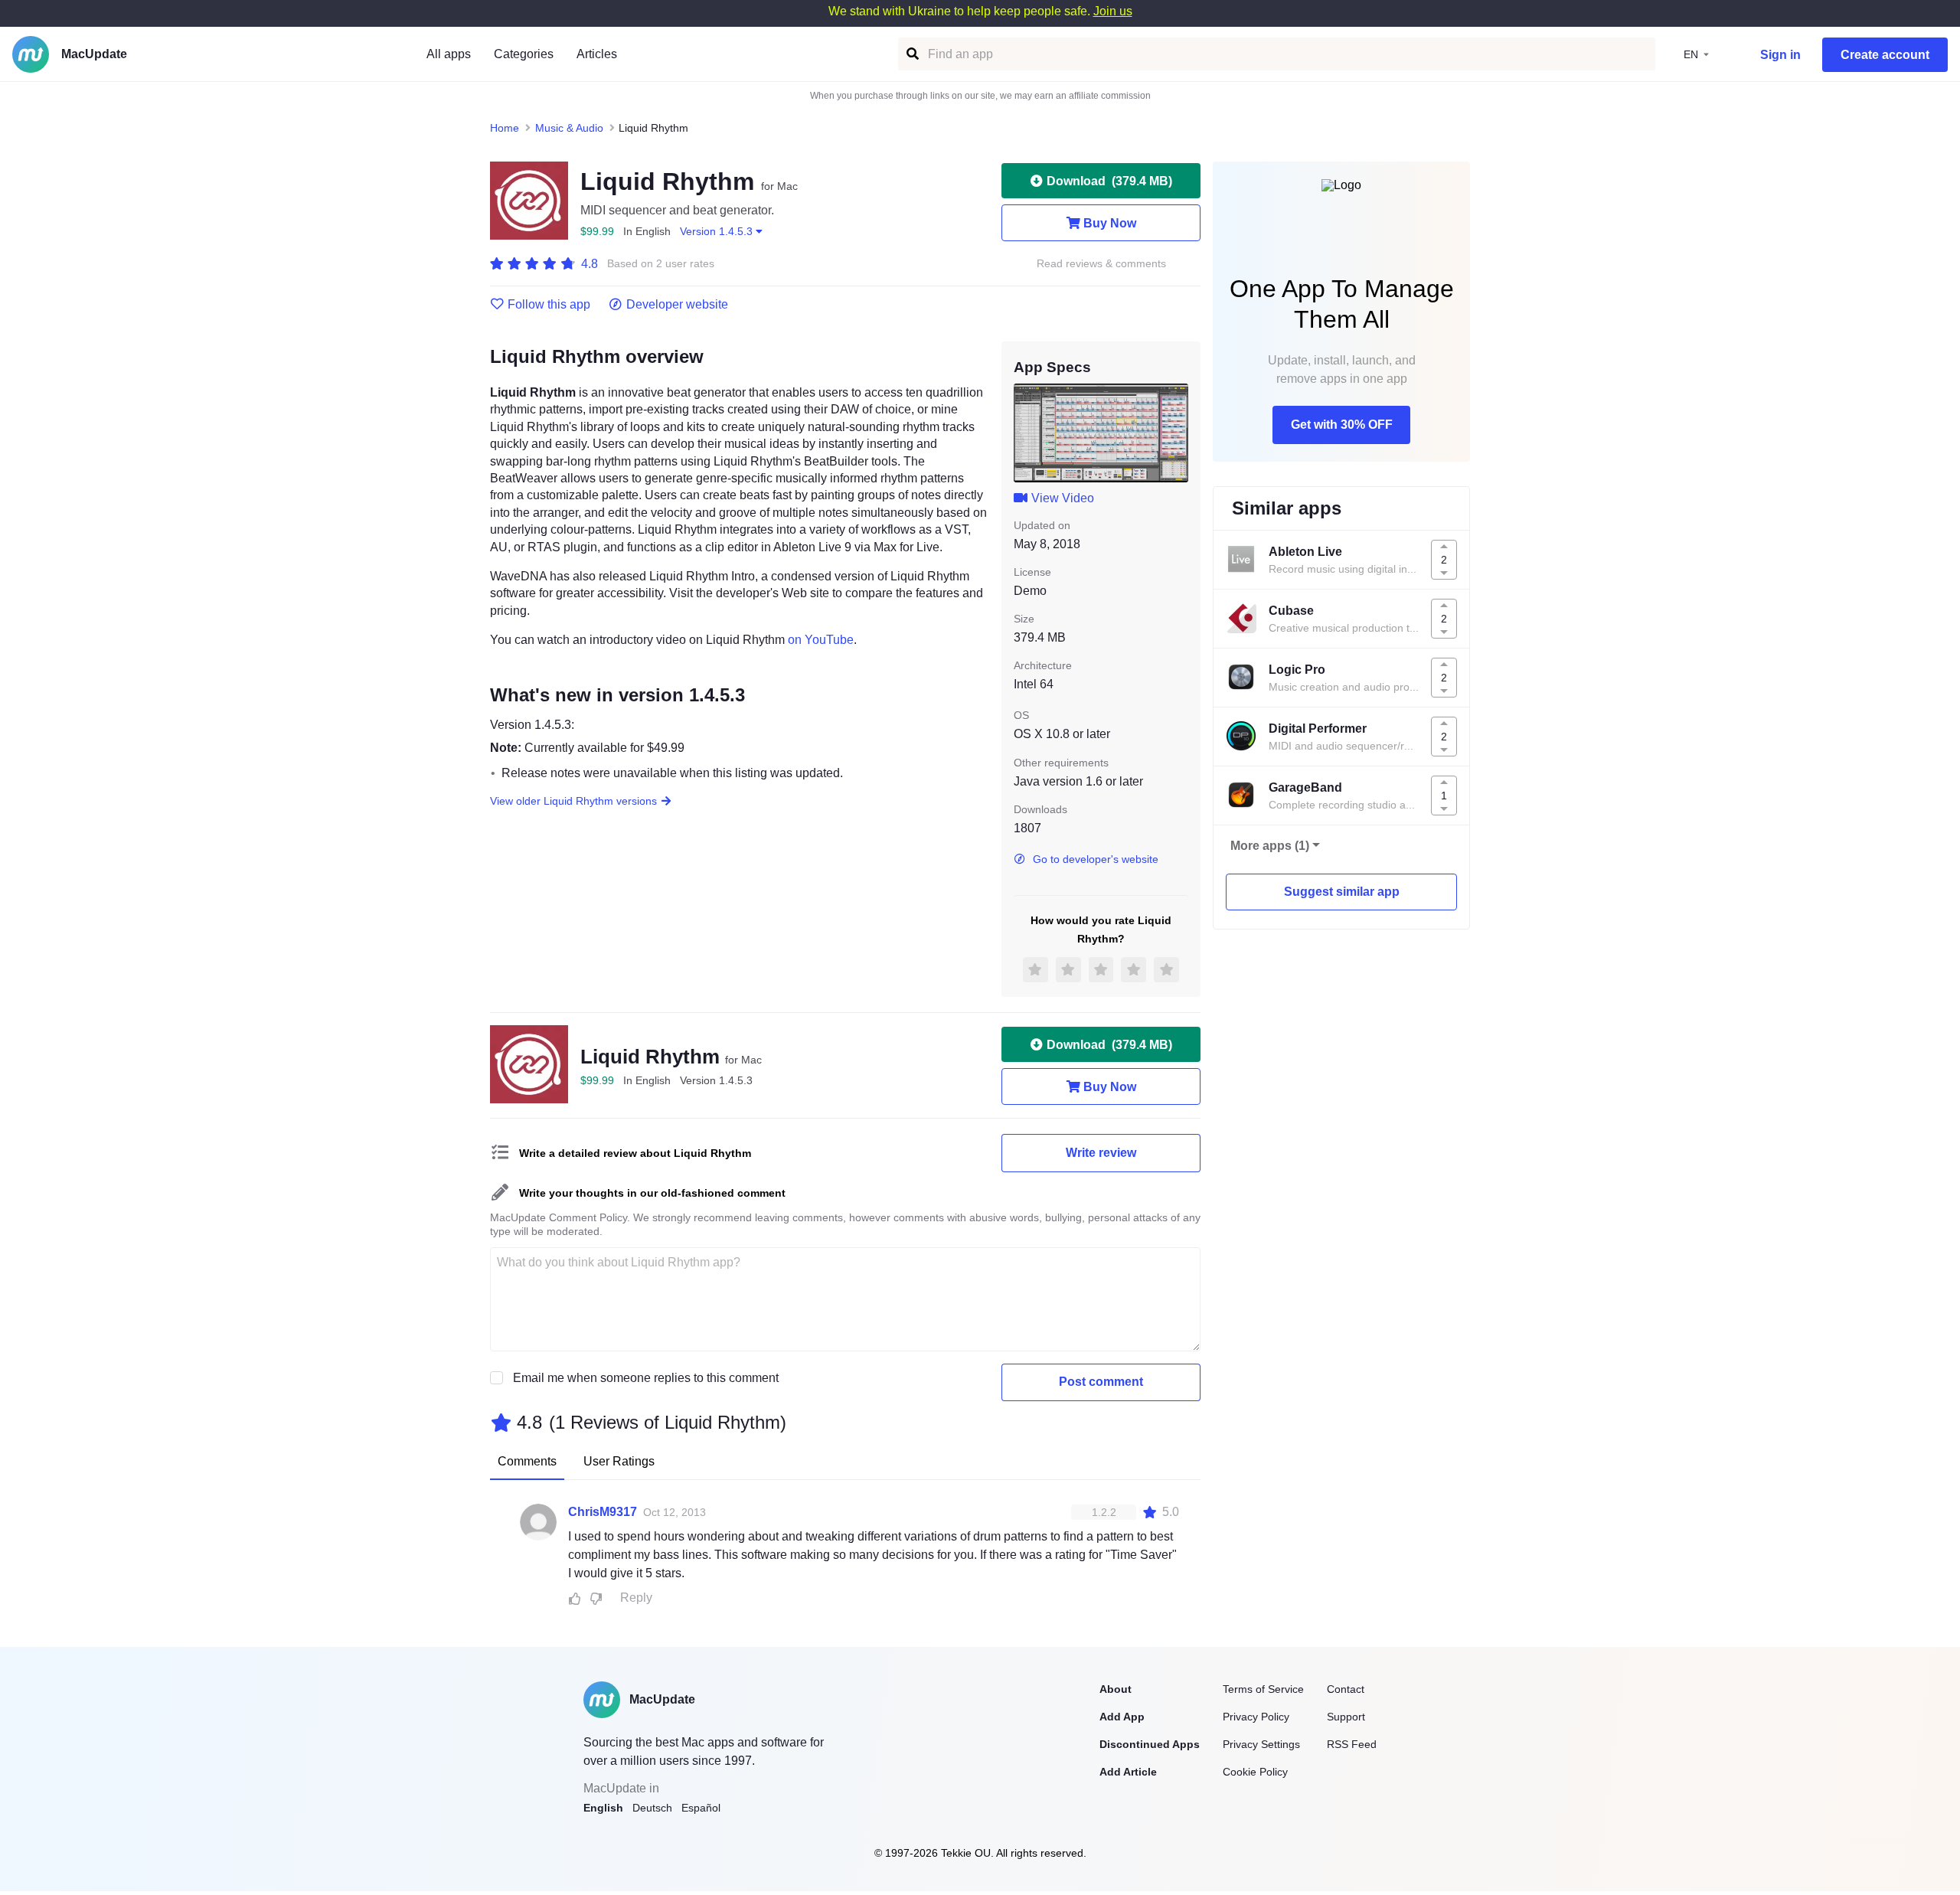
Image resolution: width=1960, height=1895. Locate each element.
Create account (1885, 55)
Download (1109, 181)
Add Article (1128, 1772)
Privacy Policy (1256, 1717)
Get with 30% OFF (1342, 425)
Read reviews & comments (1101, 264)
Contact (1346, 1689)
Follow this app (549, 305)
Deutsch (652, 1808)
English (603, 1808)
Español (701, 1808)
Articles (597, 54)
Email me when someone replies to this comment (646, 1378)
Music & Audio (569, 128)
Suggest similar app (1342, 892)
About (1116, 1689)
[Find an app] (911, 54)
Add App (1122, 1717)
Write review (1101, 1153)
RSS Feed (1352, 1744)
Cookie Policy (1255, 1772)
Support (1346, 1717)
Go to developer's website (1096, 859)
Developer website (677, 305)
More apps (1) (1270, 846)
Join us (1113, 11)
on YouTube (821, 640)
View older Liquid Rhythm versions (573, 801)
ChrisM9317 (603, 1512)
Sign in (1780, 55)
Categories (524, 54)
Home (505, 128)
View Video (1063, 498)
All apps (449, 54)
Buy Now (1110, 223)
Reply (636, 1598)
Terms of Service (1263, 1689)
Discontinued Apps (1150, 1744)
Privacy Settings (1261, 1744)
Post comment (1101, 1382)
